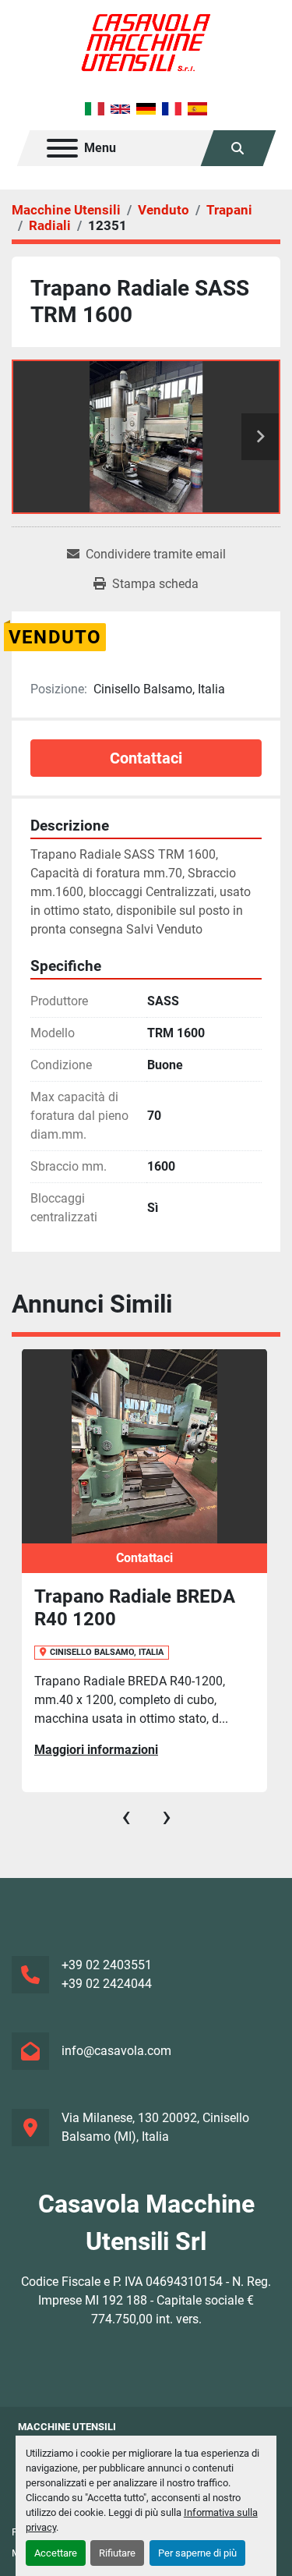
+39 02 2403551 (107, 1965)
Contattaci (146, 758)
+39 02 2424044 (107, 1984)
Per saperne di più (197, 2553)
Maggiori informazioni (96, 1750)
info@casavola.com (116, 2051)
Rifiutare (117, 2553)
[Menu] (62, 148)
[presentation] (126, 1816)
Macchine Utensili (67, 2427)
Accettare (56, 2553)
